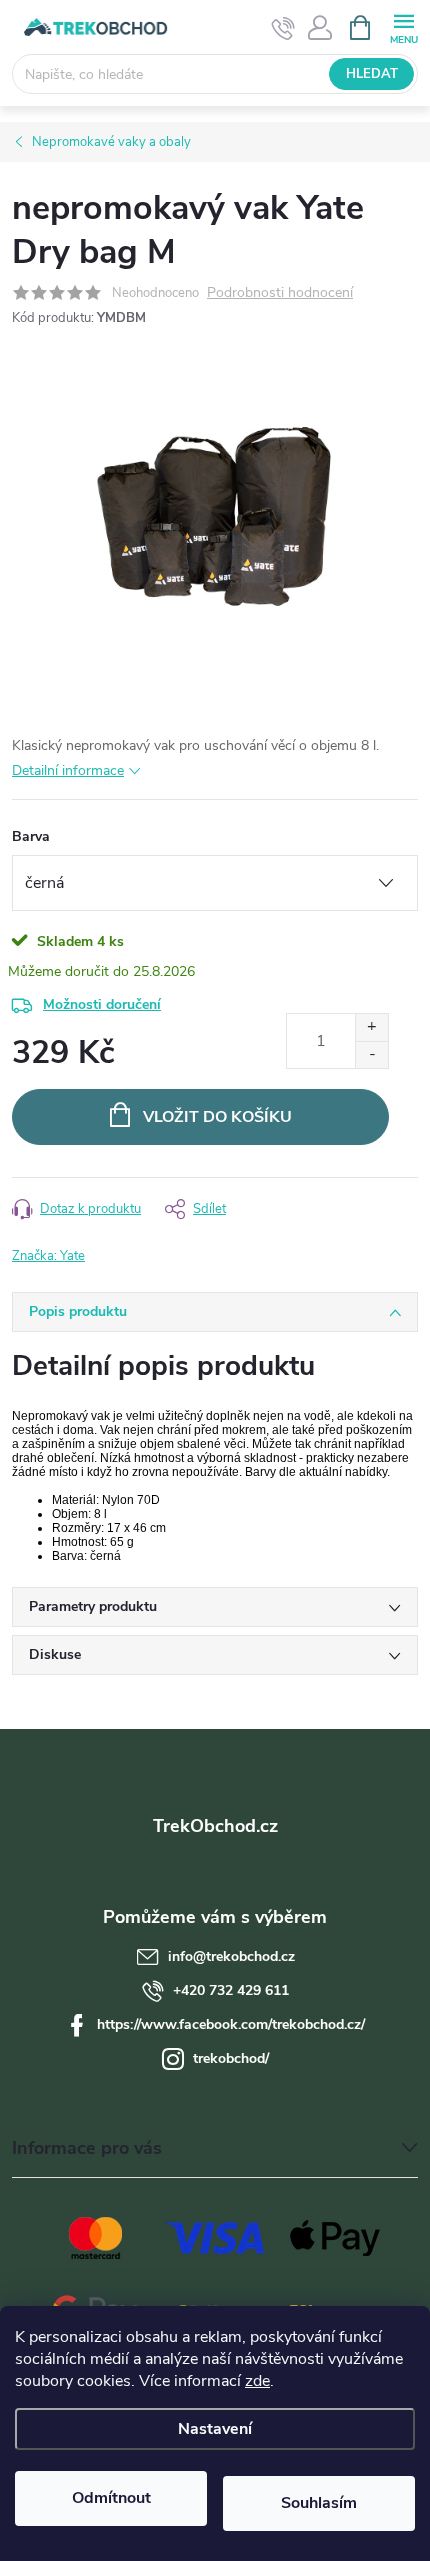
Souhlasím (319, 2503)
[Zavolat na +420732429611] (283, 28)
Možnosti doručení (102, 1004)
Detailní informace (68, 770)
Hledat (372, 74)
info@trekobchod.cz (231, 1956)
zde (257, 2381)
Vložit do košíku (217, 1117)
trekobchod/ (231, 2058)
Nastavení (215, 2429)
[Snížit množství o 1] (371, 1054)
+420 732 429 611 (231, 1990)
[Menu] (403, 26)
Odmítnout (111, 2498)
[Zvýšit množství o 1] (371, 1027)
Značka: (48, 1256)
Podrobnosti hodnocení (280, 293)
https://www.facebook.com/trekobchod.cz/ (231, 2024)
